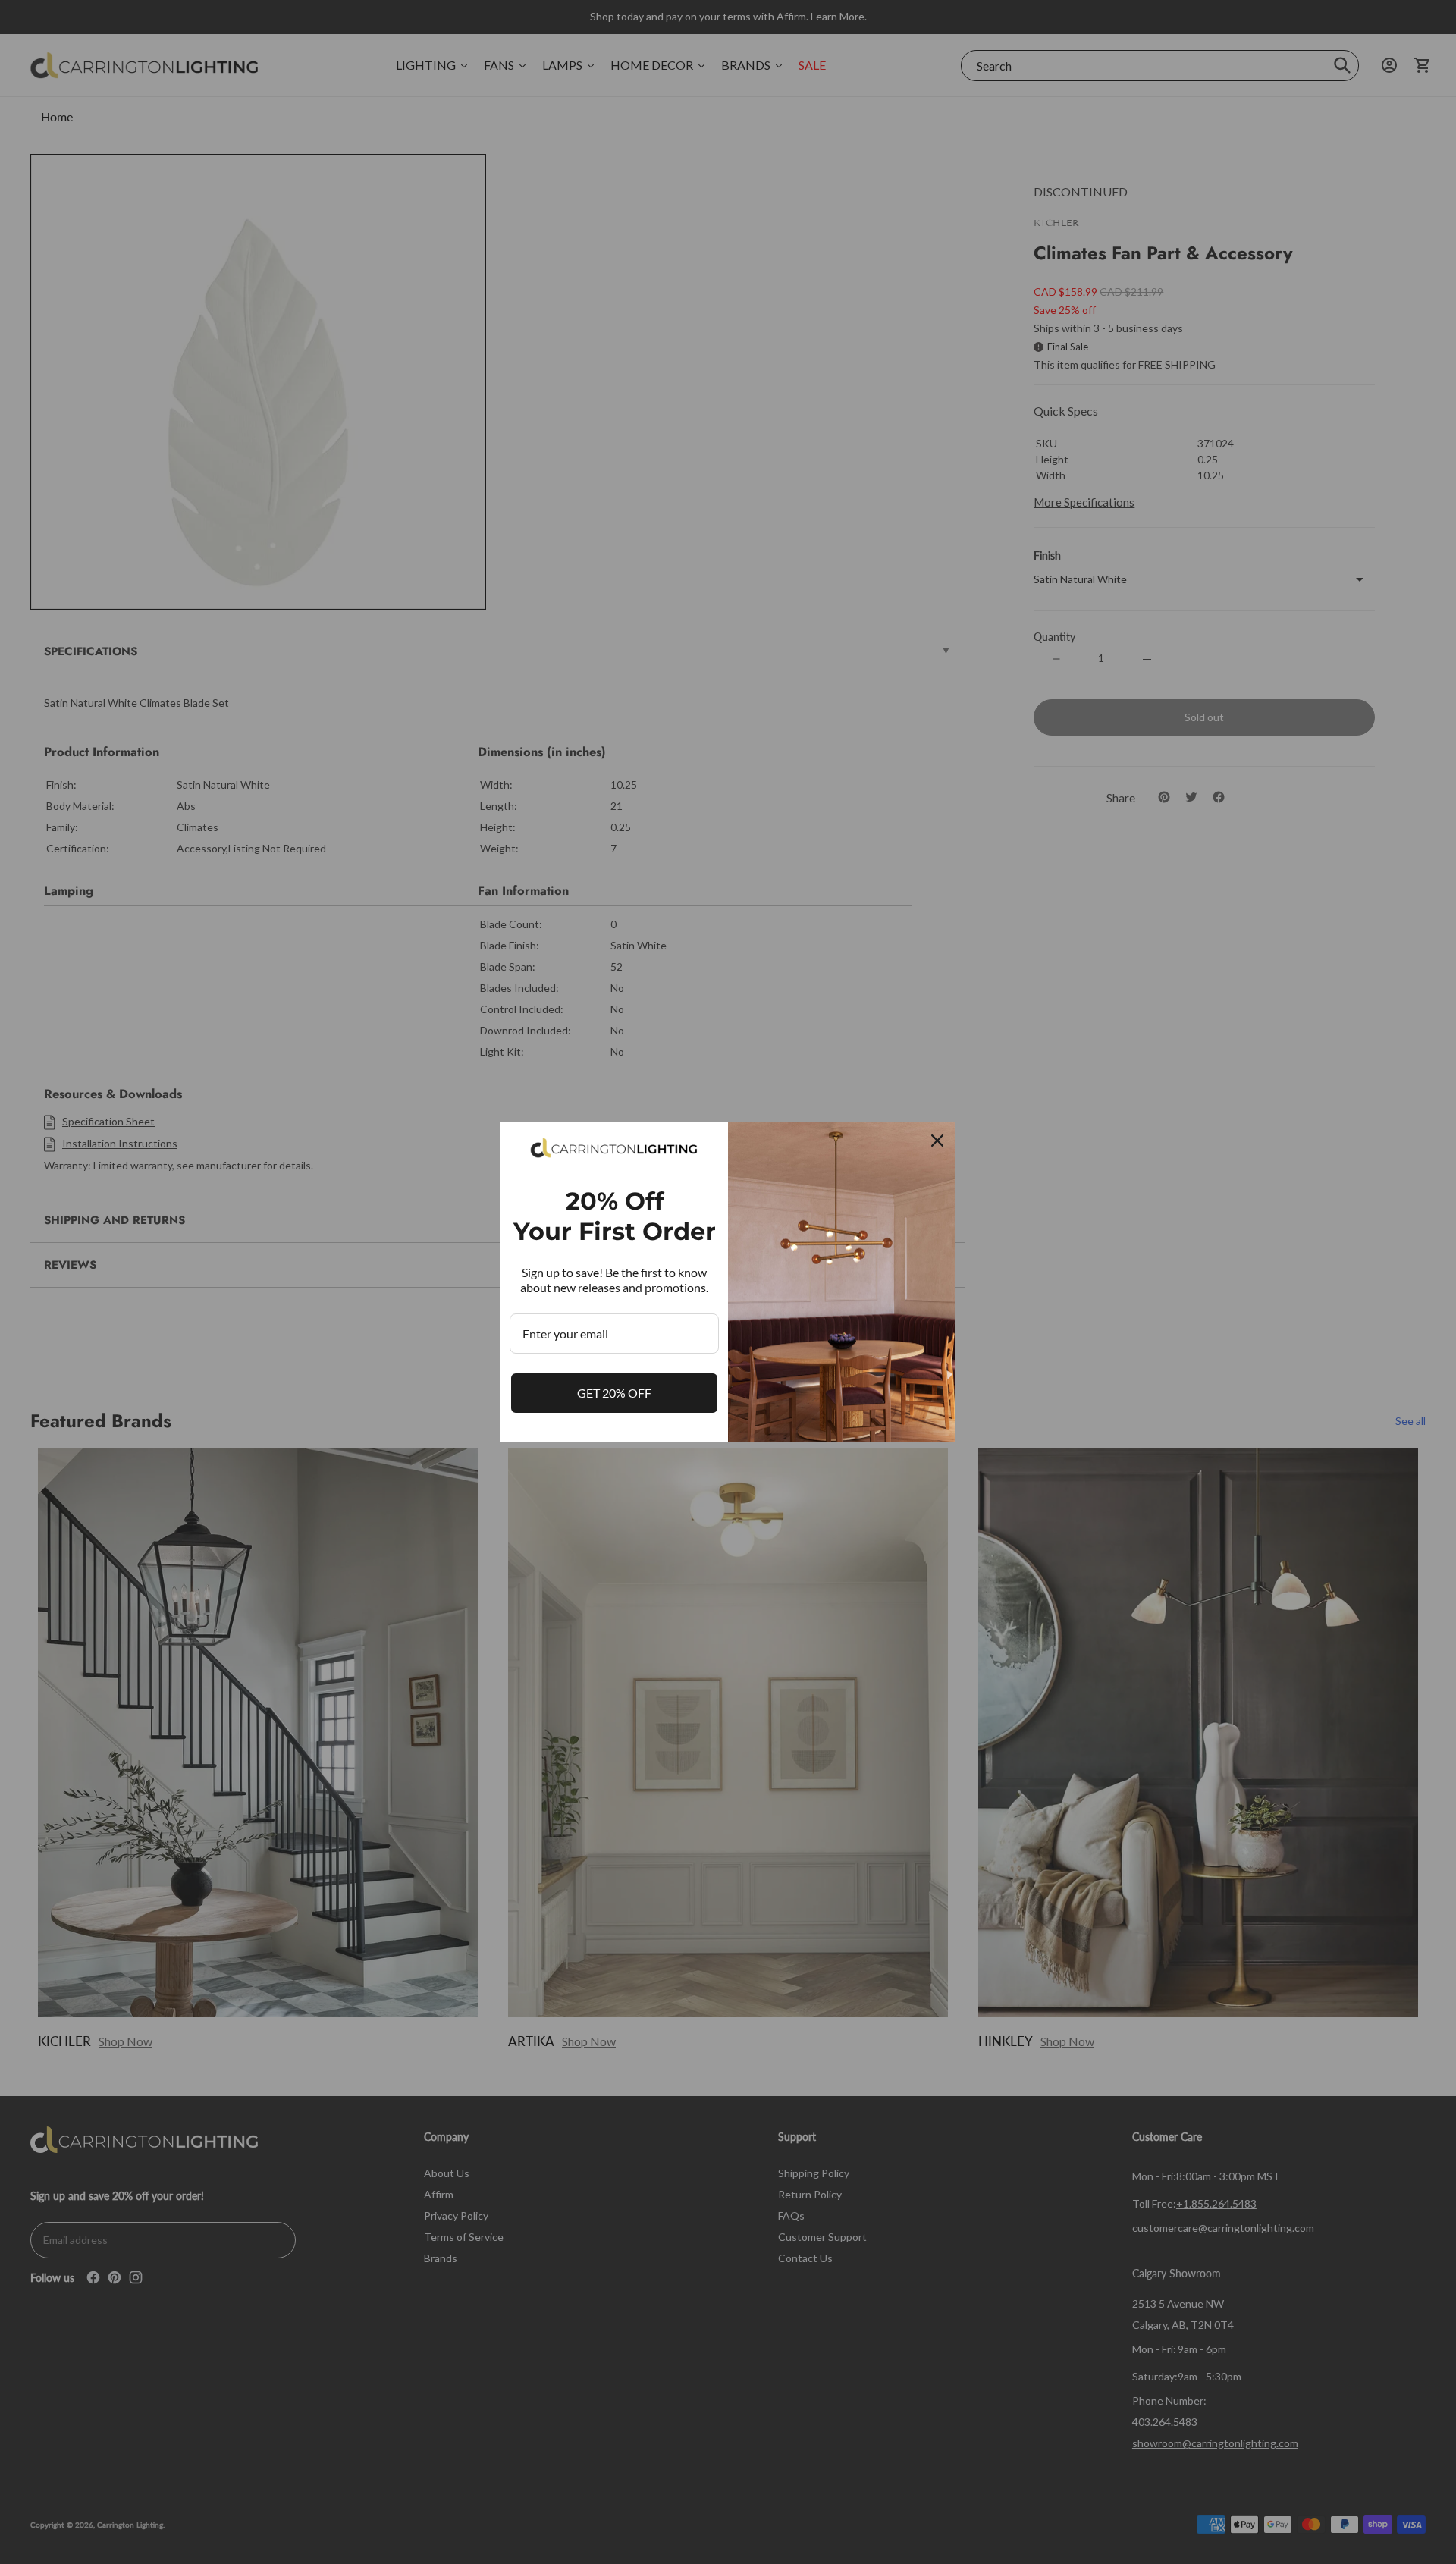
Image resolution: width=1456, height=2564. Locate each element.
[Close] (937, 1141)
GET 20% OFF (614, 1393)
